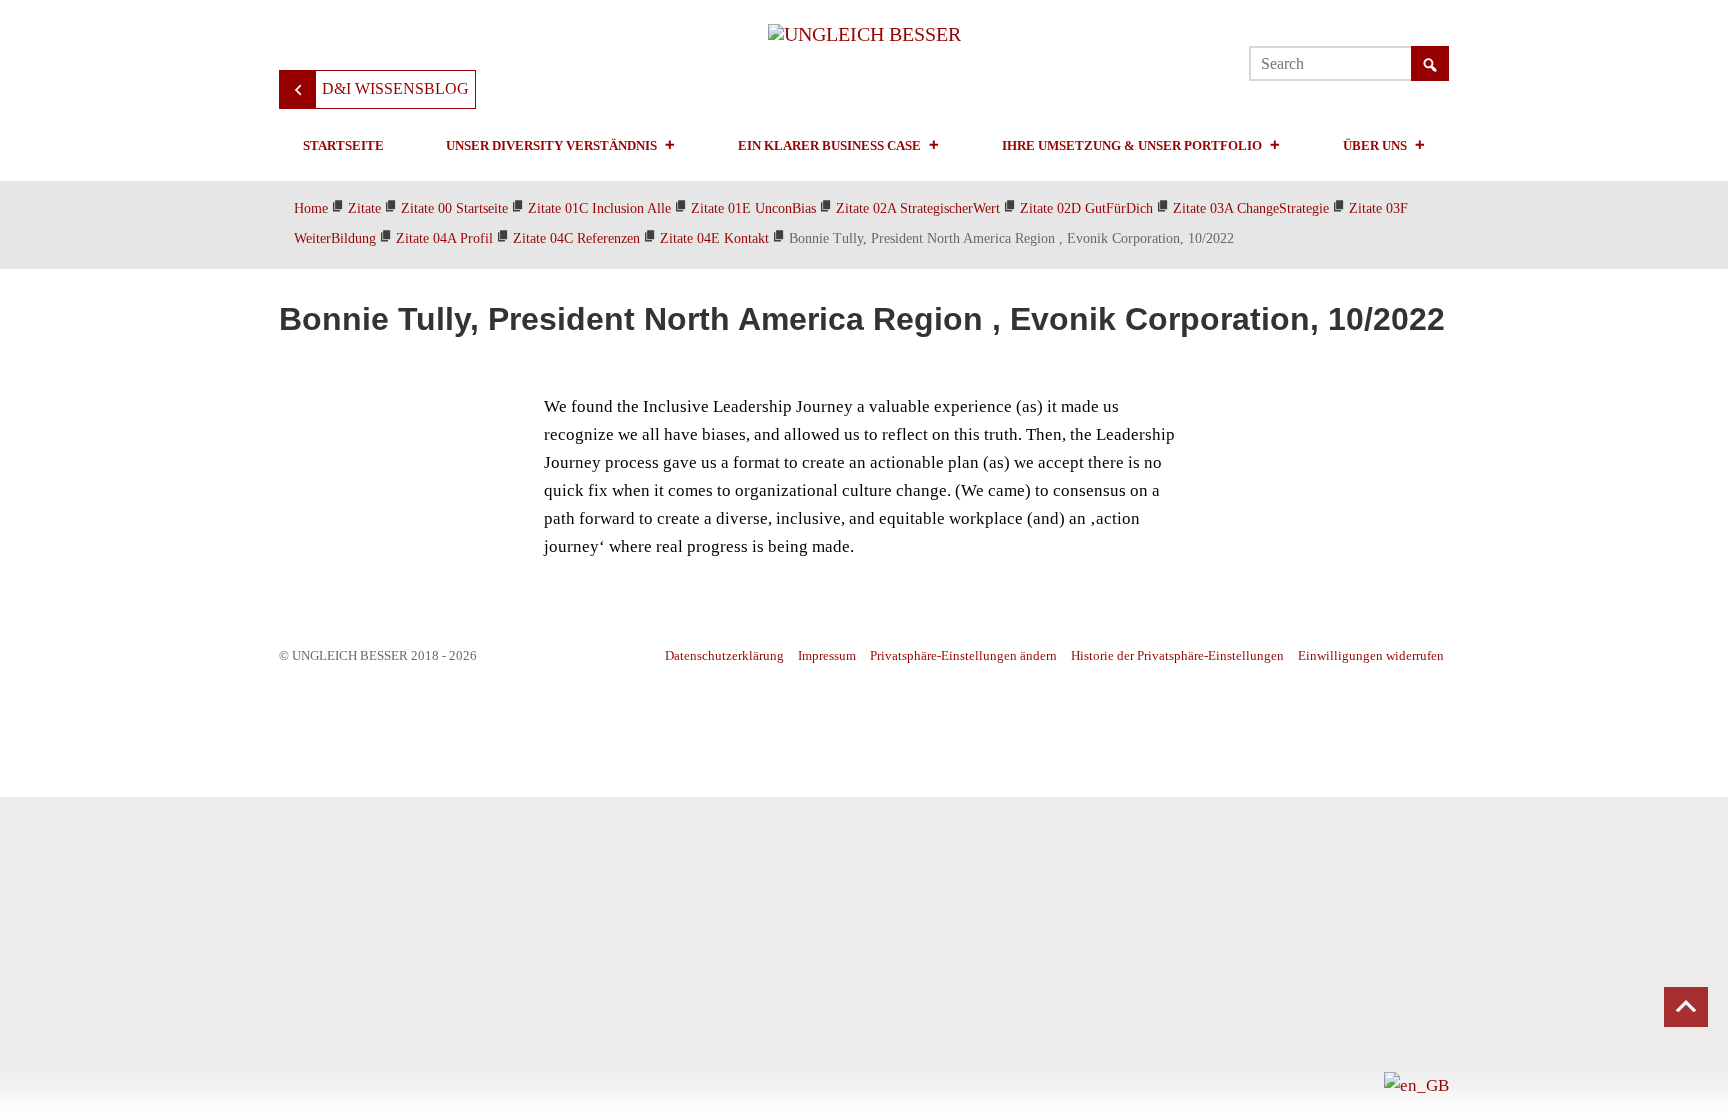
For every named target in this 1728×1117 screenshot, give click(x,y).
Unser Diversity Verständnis (551, 145)
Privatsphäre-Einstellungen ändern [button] (963, 655)
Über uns (1375, 145)
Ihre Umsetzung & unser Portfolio (1132, 145)
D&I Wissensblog (395, 88)
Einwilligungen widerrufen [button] (1371, 655)
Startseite (343, 145)
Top (1686, 1007)
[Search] (1430, 65)
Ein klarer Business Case (829, 145)
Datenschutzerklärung (724, 655)
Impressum (827, 655)
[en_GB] (1416, 1084)
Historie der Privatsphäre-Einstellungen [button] (1177, 655)
